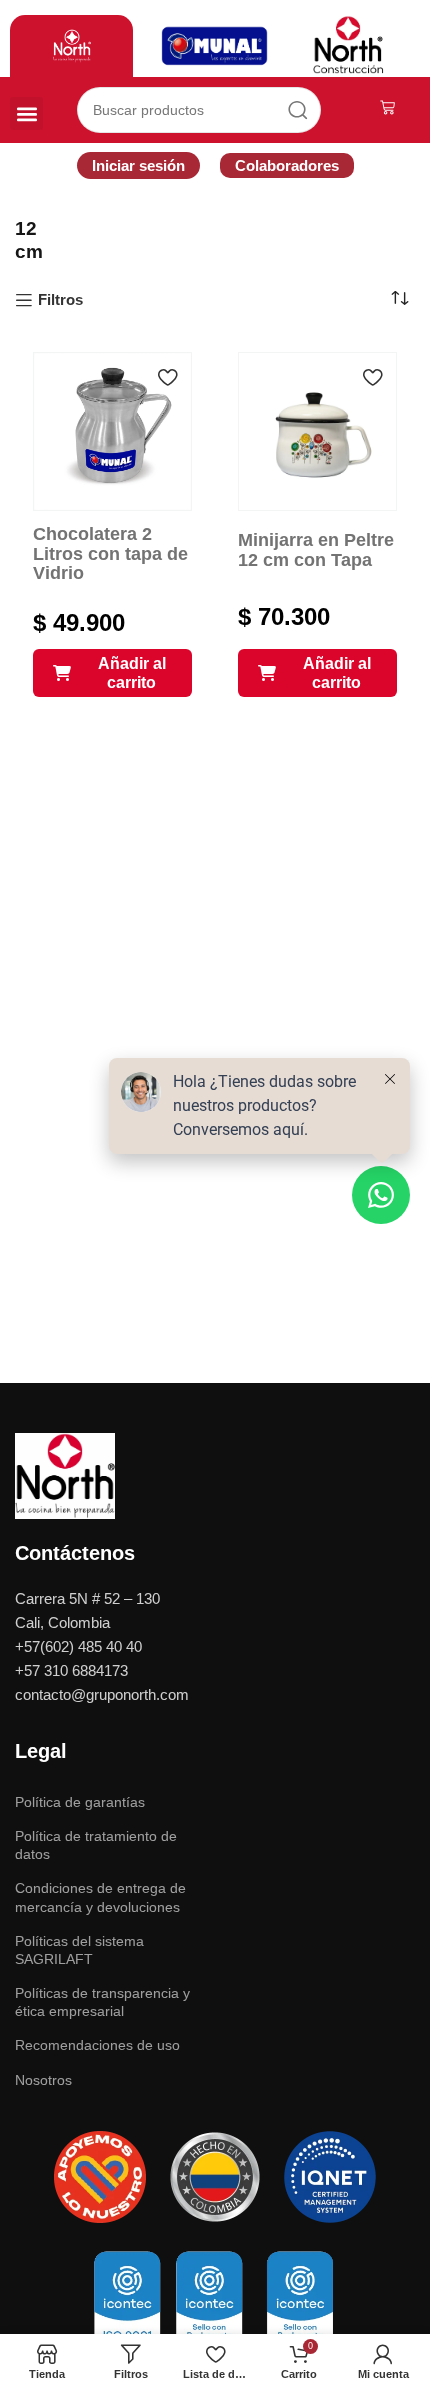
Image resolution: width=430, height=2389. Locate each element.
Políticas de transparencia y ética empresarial (102, 2002)
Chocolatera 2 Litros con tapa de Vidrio (110, 554)
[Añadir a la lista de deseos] (167, 377)
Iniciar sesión (138, 165)
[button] (26, 113)
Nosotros (43, 2080)
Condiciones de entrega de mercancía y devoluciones (100, 1897)
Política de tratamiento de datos (96, 1845)
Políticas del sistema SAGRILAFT (79, 1950)
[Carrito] (387, 107)
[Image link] (65, 1474)
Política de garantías (80, 1802)
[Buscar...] (298, 110)
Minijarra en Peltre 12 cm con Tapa (316, 550)
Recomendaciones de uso (97, 2045)
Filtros (60, 299)
